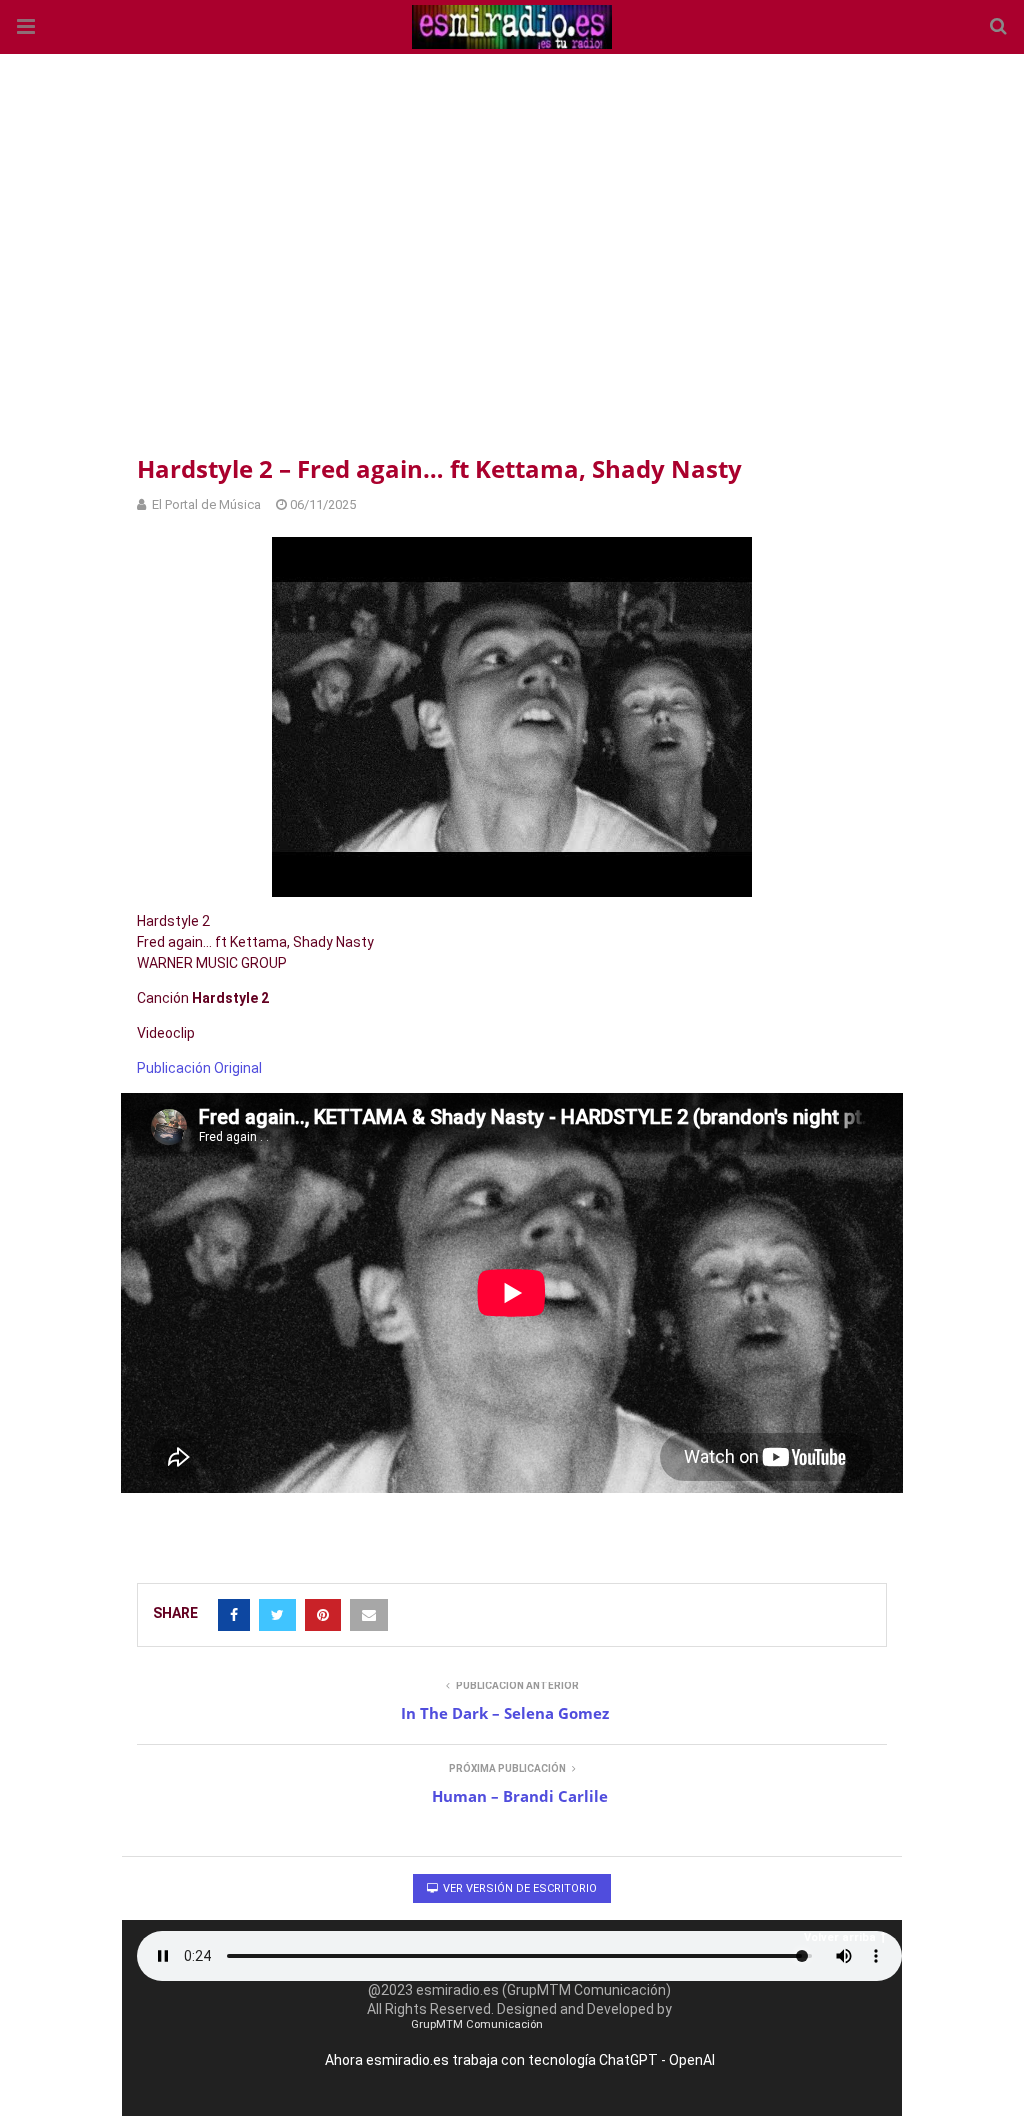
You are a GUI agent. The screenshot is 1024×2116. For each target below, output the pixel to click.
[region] (512, 250)
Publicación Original (199, 1068)
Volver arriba (840, 1937)
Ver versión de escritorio (518, 1888)
